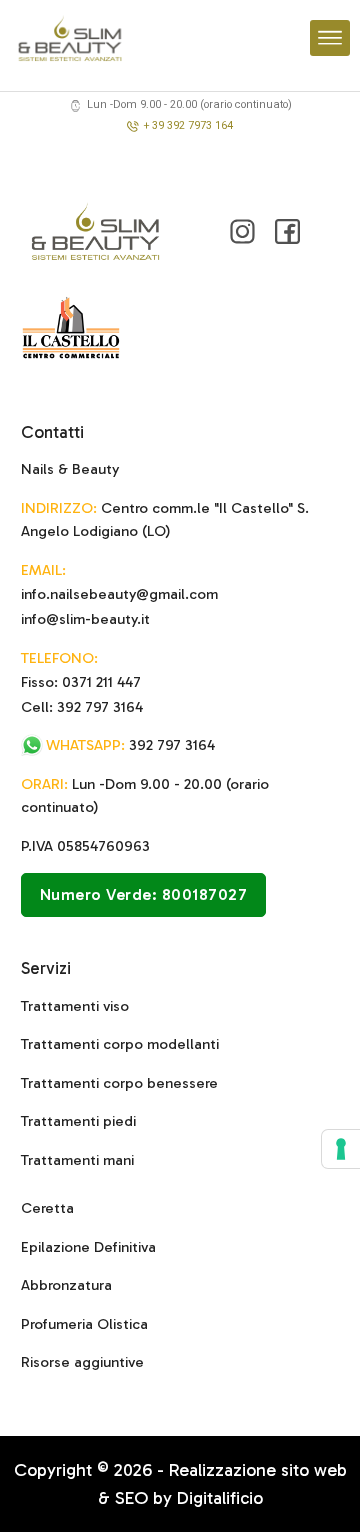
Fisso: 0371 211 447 (81, 682)
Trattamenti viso (75, 1006)
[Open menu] (330, 38)
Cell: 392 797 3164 (82, 707)
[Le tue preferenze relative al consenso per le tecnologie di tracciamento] (341, 1149)
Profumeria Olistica (84, 1324)
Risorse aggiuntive (82, 1362)
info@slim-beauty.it (85, 619)
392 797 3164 (130, 745)
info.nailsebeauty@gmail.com (119, 594)
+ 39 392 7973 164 (188, 126)
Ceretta (47, 1208)
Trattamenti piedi (78, 1121)
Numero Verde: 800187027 (144, 894)
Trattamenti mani (77, 1160)
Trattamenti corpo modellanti (120, 1044)
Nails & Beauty (70, 469)
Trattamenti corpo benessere (119, 1083)
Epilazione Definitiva (88, 1247)
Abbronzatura (66, 1285)
